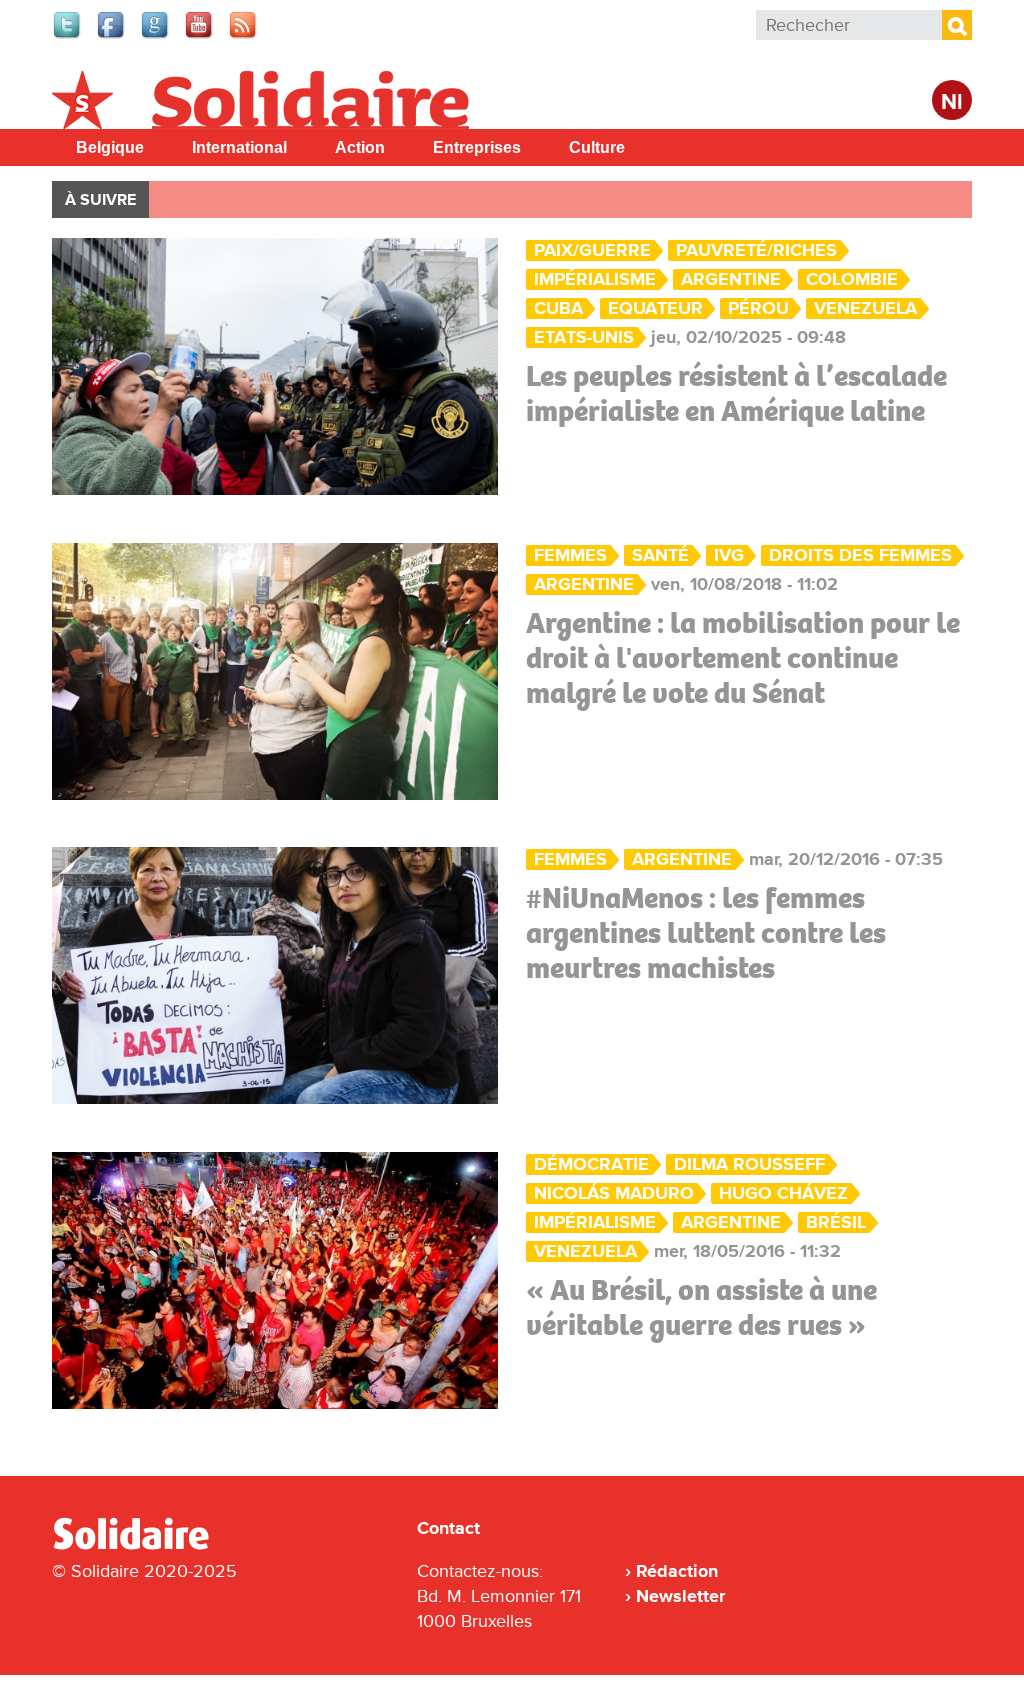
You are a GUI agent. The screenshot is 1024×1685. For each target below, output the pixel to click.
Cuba (558, 308)
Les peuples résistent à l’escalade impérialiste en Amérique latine (736, 393)
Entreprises (477, 147)
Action (360, 147)
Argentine (731, 279)
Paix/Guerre (592, 250)
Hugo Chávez (783, 1193)
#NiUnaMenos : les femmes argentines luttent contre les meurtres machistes (706, 933)
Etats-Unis (584, 337)
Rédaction (677, 1571)
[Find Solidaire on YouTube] (200, 36)
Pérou (758, 308)
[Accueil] (139, 1546)
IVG (729, 555)
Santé (660, 555)
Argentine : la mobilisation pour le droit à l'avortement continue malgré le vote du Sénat (743, 658)
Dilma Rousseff (749, 1164)
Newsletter (680, 1596)
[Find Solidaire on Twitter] (68, 36)
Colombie (852, 279)
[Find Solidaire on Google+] (156, 36)
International (239, 147)
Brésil (836, 1222)
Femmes (570, 555)
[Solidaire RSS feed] (244, 36)
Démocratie (591, 1164)
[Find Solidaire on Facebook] (112, 36)
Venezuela (865, 308)
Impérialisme (595, 279)
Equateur (655, 308)
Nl (952, 102)
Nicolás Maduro (614, 1193)
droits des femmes (860, 555)
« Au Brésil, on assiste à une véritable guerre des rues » (701, 1307)
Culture (597, 147)
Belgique (110, 147)
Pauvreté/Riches (756, 250)
